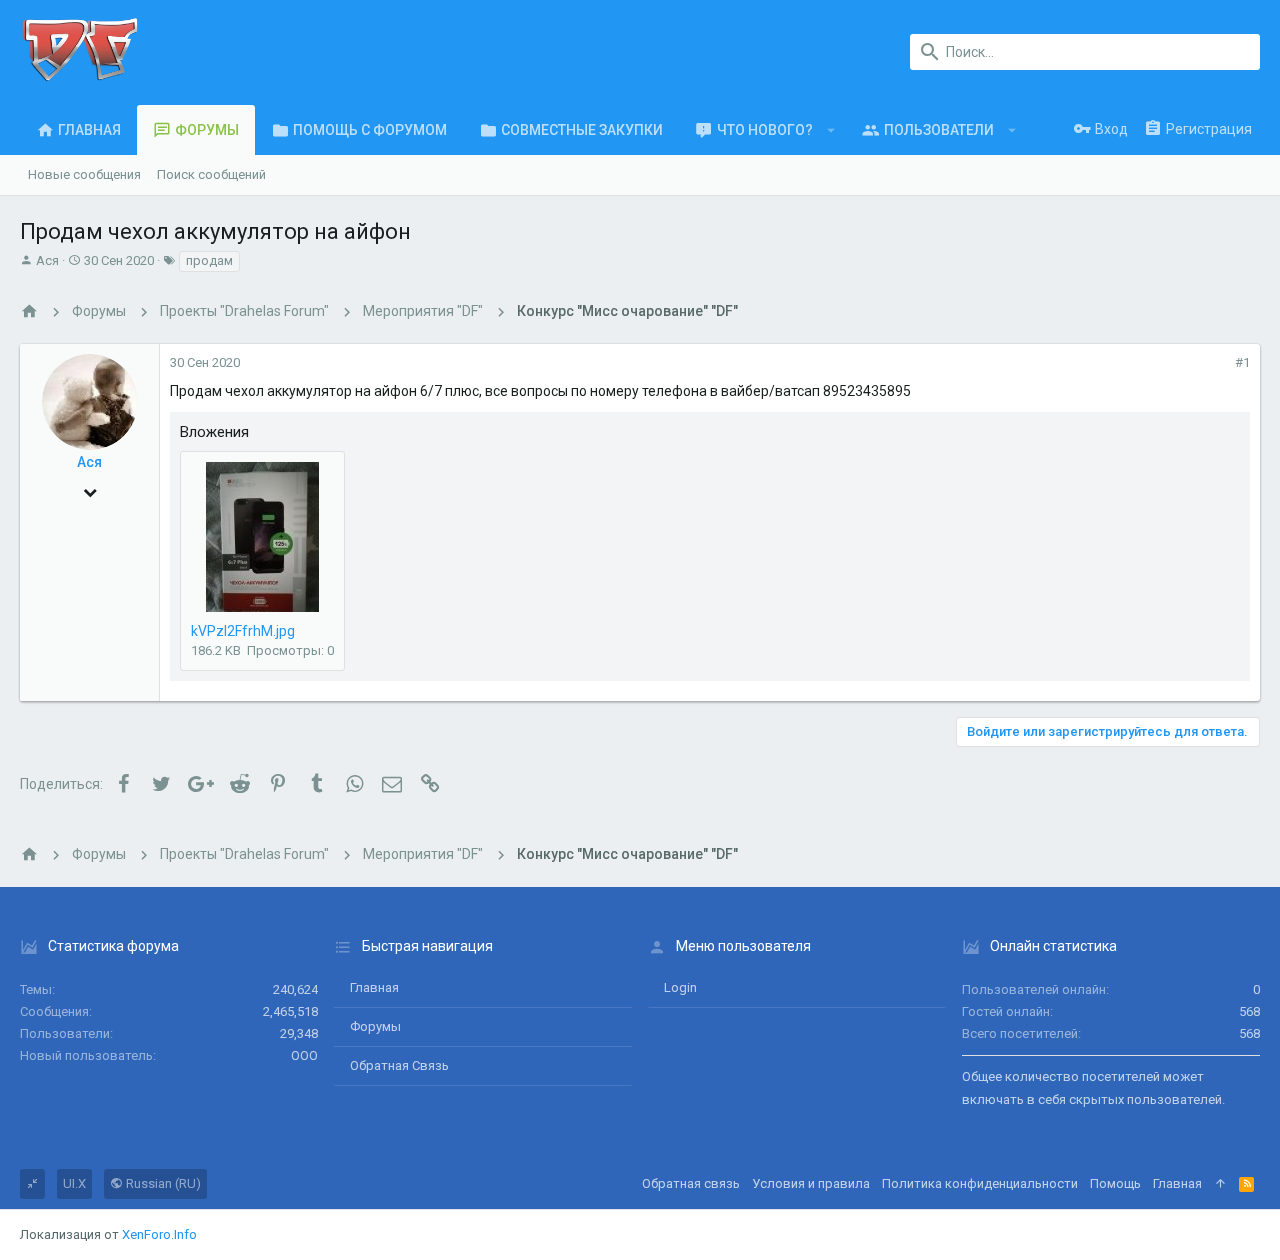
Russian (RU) (162, 1183)
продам (209, 260)
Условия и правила (811, 1183)
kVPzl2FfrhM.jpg (243, 631)
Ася (47, 260)
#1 (1242, 362)
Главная (374, 987)
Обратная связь (399, 1065)
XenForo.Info (159, 1234)
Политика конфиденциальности (980, 1183)
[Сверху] (1220, 1184)
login (680, 987)
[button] (831, 130)
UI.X (74, 1183)
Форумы (375, 1026)
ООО (304, 1055)
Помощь (1115, 1183)
